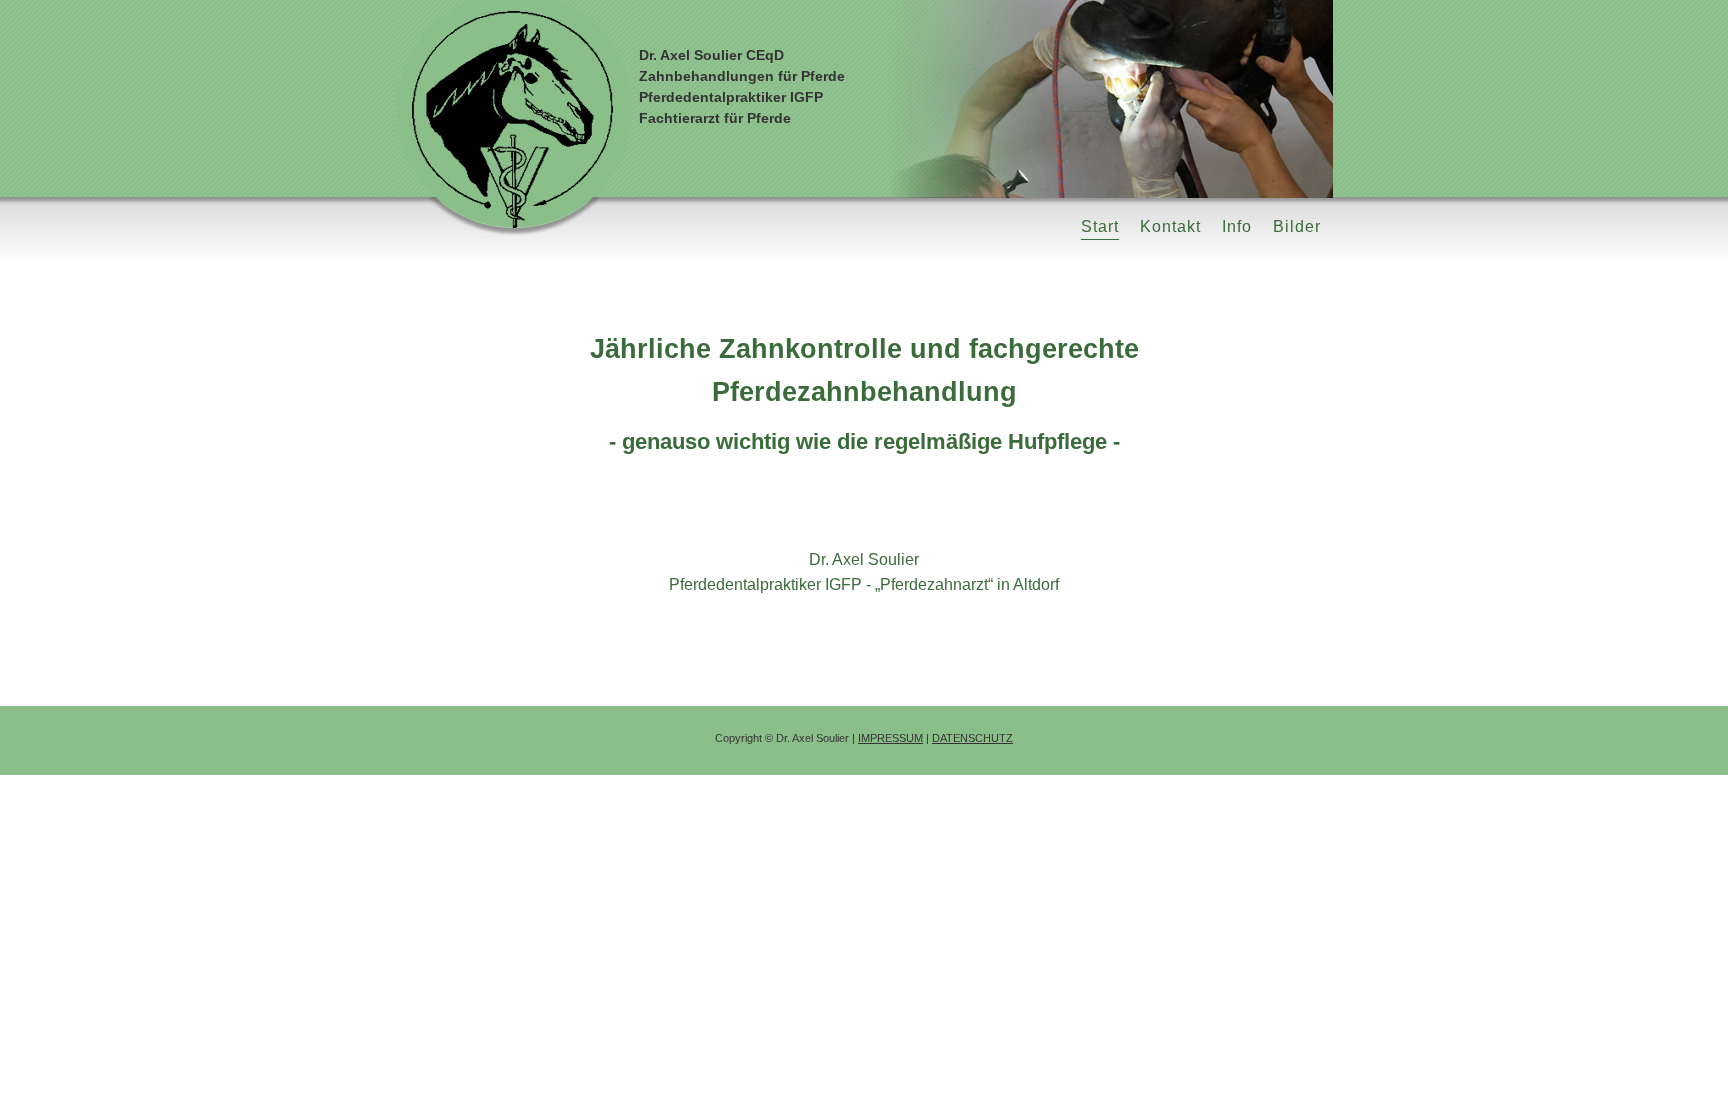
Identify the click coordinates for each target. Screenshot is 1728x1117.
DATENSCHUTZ (972, 738)
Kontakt (1170, 226)
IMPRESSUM (890, 738)
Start (1100, 226)
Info (1237, 226)
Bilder (1297, 226)
